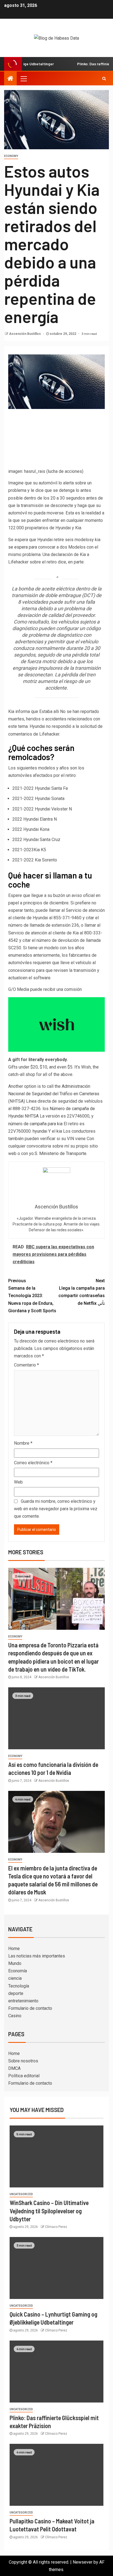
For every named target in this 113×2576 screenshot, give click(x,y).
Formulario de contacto (30, 2008)
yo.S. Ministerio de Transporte (58, 1153)
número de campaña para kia (35, 1124)
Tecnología (19, 1986)
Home (14, 1949)
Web (18, 1482)
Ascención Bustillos (25, 334)
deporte (16, 1993)
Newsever (83, 2562)
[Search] (104, 78)
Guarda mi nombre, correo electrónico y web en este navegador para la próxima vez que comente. (56, 1509)
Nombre (23, 1443)
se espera (18, 547)
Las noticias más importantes (37, 1956)
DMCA (14, 2068)
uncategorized (21, 2194)
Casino (15, 2016)
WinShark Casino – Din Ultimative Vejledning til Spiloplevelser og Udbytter (49, 2211)
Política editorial (24, 2076)
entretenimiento (23, 2001)
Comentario (26, 1365)
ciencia (15, 1978)
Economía (18, 1971)
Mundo (15, 1963)
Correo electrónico (33, 1463)
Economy (11, 156)
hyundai (40, 1131)
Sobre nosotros (23, 2061)
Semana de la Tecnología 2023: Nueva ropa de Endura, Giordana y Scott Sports (32, 1296)
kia (59, 1131)
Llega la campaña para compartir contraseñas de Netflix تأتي (82, 1292)
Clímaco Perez (56, 2227)
